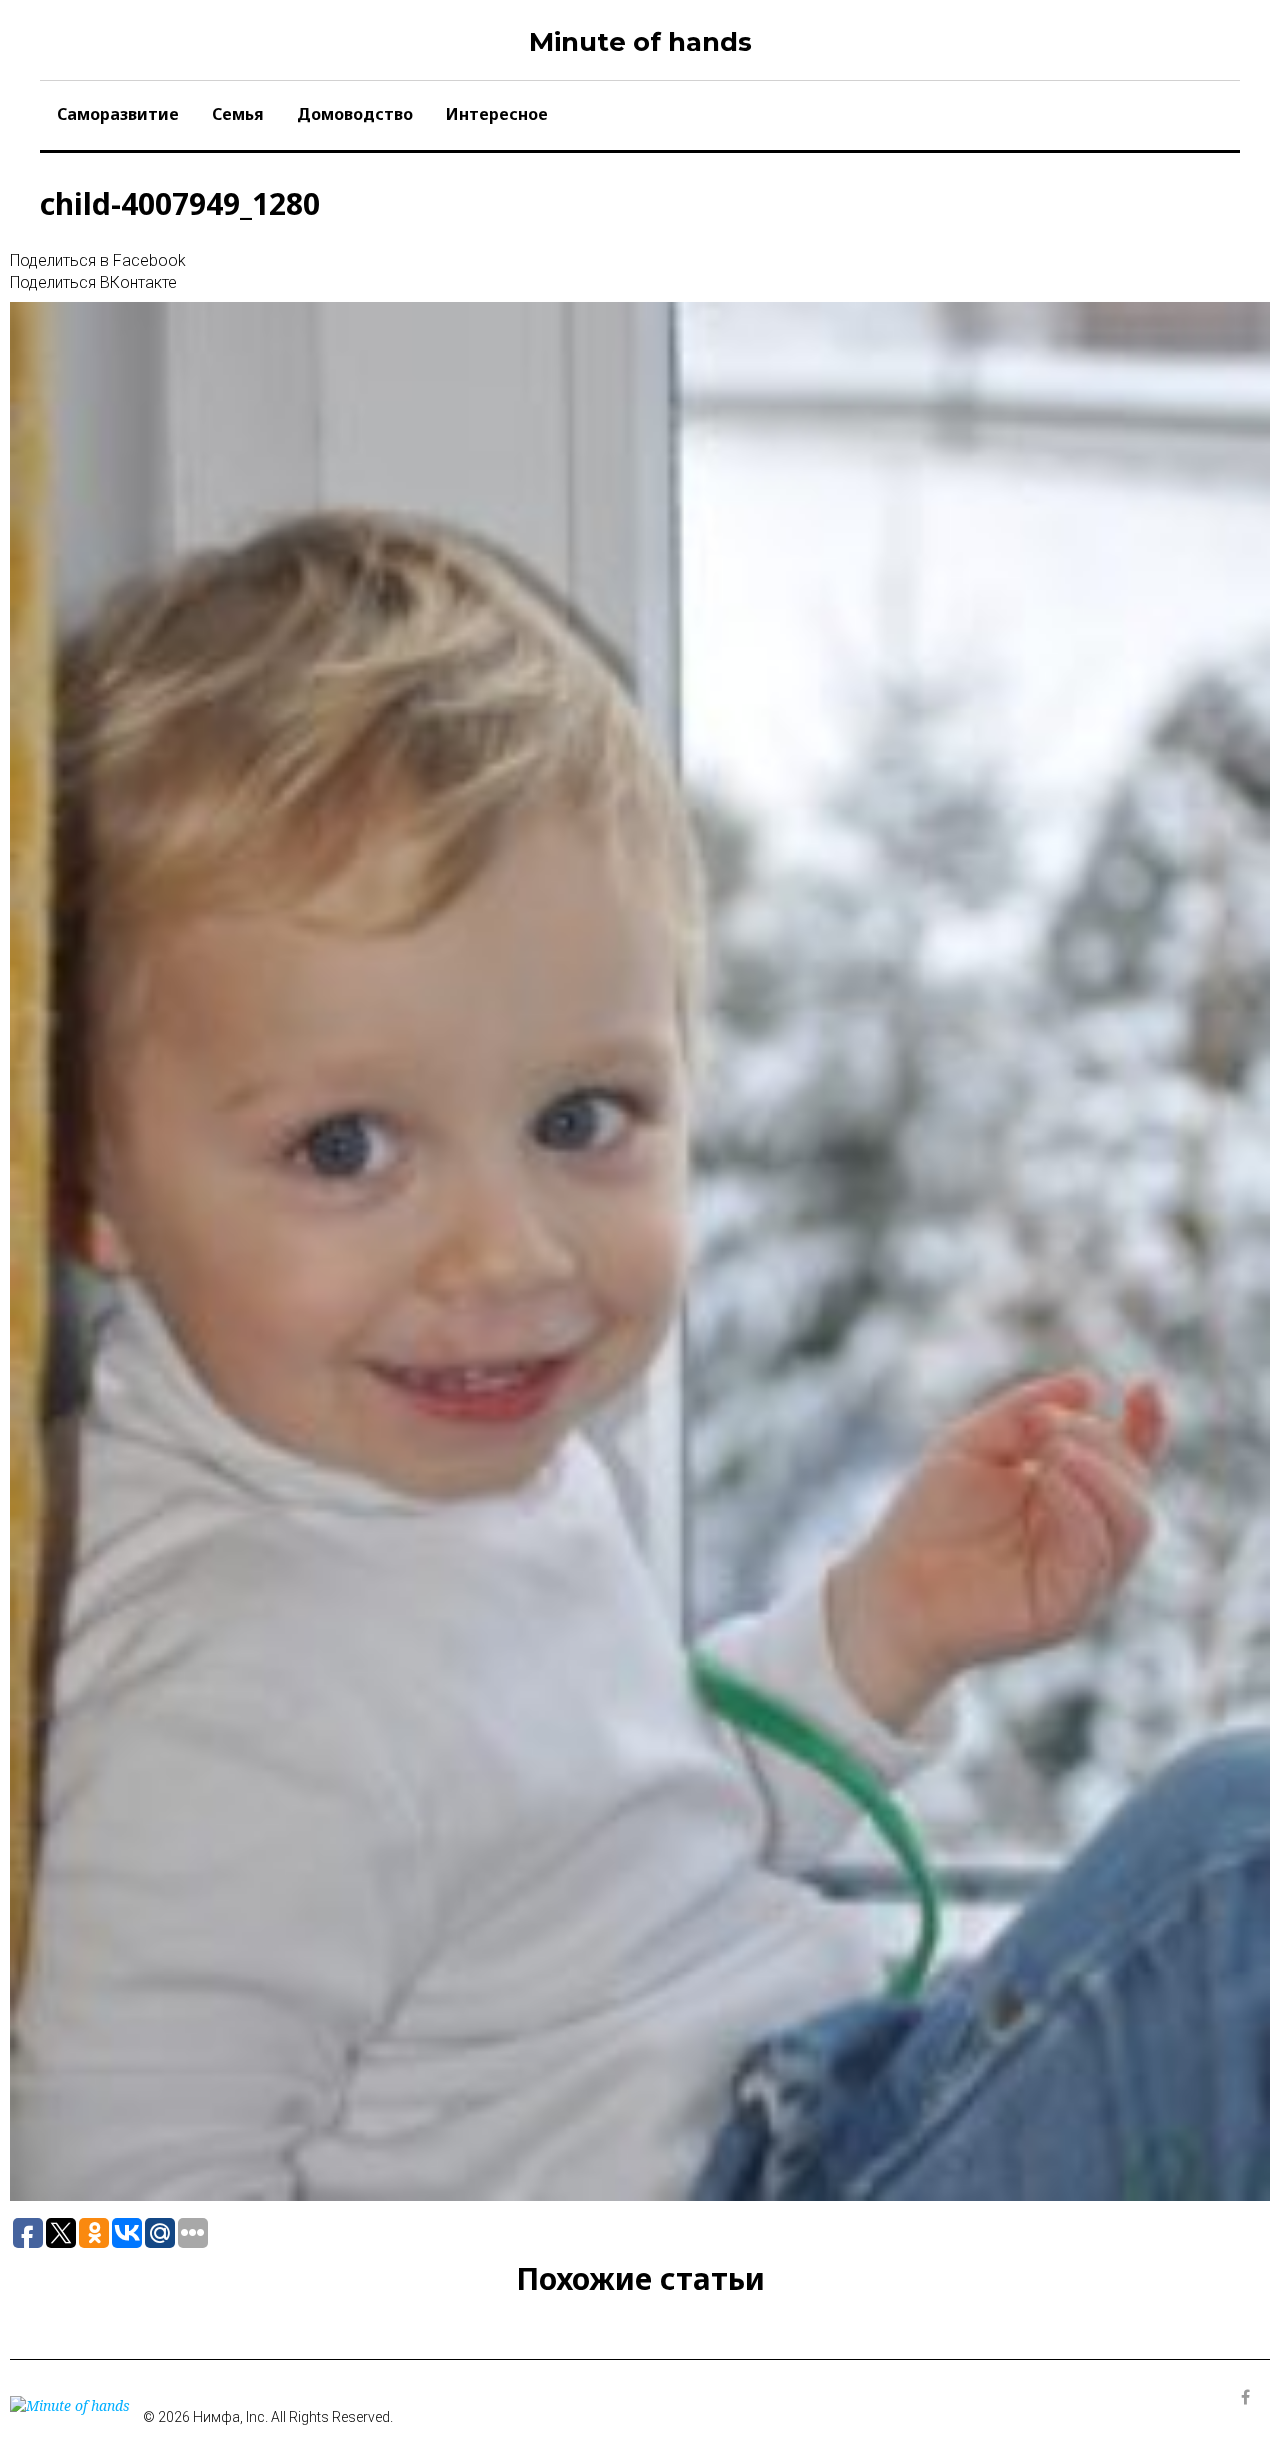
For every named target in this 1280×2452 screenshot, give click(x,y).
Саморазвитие (118, 114)
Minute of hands (640, 42)
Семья (238, 114)
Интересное (497, 114)
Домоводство (355, 114)
